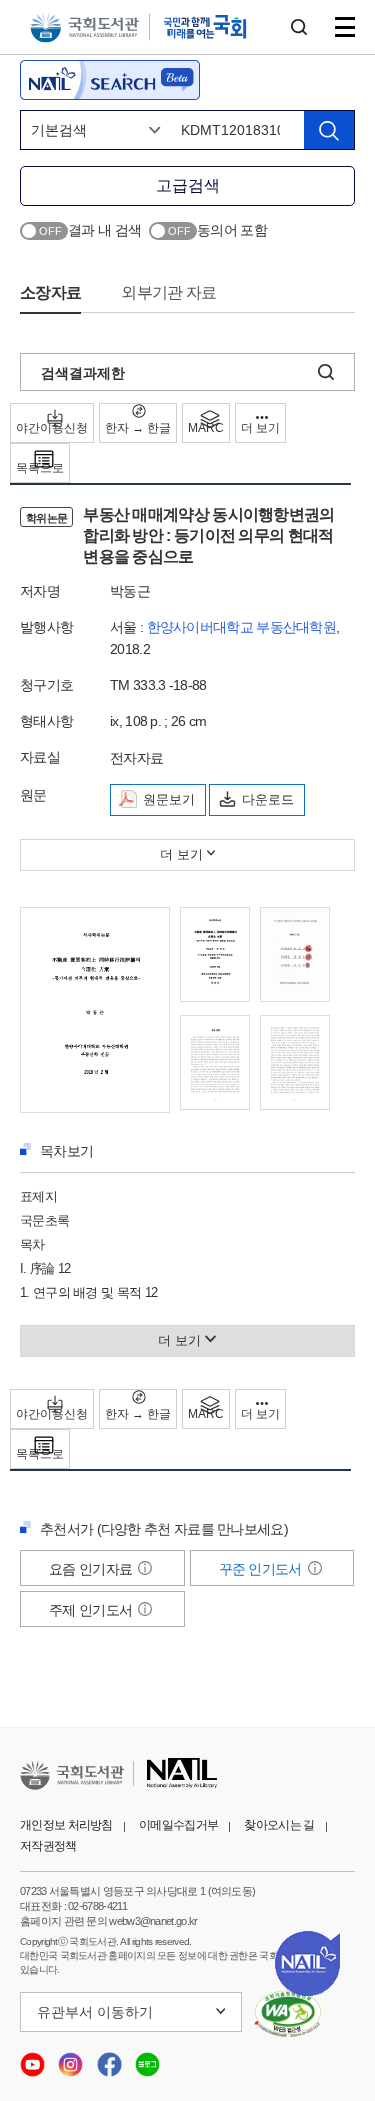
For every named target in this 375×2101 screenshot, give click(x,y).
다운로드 (268, 799)
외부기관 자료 (168, 292)
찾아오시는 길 (279, 1825)
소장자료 (50, 292)
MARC (206, 428)
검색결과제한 (83, 373)
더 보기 (260, 428)
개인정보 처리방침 (66, 1825)
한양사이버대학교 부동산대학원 (242, 627)
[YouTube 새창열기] (34, 2059)
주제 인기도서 (92, 1610)
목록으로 (40, 468)
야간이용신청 (52, 428)
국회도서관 (84, 27)
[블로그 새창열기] (147, 2059)
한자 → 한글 (138, 428)
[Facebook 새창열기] (111, 2059)
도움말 (145, 1568)
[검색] (329, 130)
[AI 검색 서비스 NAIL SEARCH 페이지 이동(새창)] (110, 80)
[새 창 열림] (288, 2014)
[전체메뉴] (345, 27)
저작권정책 (48, 1846)
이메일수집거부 (178, 1825)
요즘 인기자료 (92, 1569)
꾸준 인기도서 (262, 1569)
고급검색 (188, 185)
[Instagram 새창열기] (72, 2059)
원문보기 (169, 799)
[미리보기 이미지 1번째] (95, 1008)
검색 (299, 27)
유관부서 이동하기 (95, 2012)
